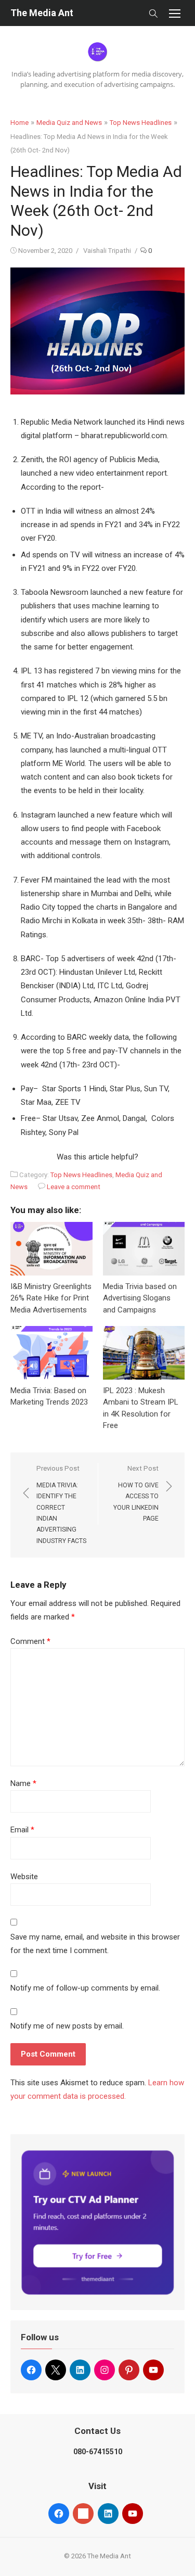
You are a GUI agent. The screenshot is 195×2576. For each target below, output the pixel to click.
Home (19, 123)
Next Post (136, 1493)
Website (24, 1877)
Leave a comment (74, 1187)
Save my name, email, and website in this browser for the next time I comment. (95, 1944)
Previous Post (61, 1504)
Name (23, 1783)
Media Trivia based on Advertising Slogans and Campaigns (140, 1298)
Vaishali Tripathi (107, 251)
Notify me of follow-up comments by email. (85, 1988)
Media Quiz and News (69, 123)
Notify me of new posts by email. (67, 2026)
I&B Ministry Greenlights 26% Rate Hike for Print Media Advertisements (51, 1298)
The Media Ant (42, 13)
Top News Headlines (141, 123)
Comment (30, 1641)
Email (22, 1830)
